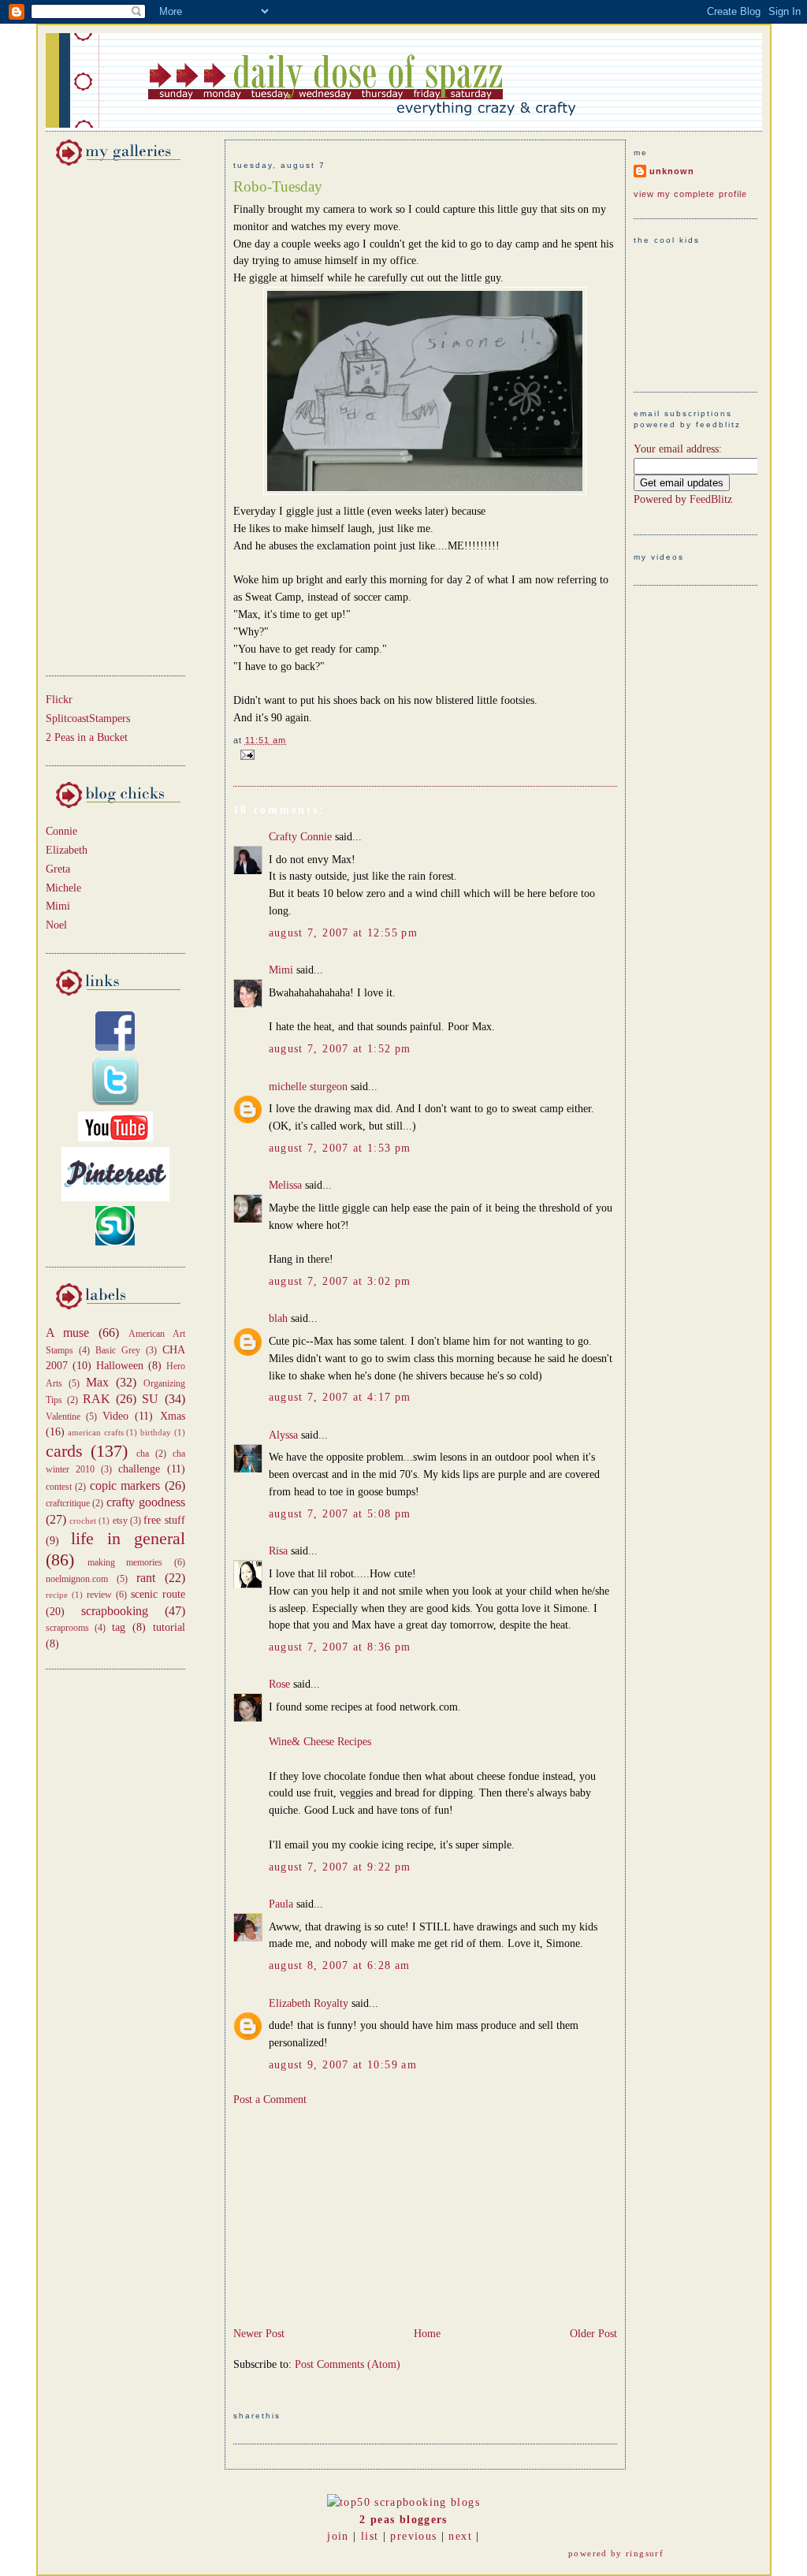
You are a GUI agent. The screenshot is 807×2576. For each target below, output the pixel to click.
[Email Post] (245, 754)
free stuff (164, 1520)
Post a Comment (270, 2100)
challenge (139, 1469)
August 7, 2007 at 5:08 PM (340, 1514)
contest (59, 1487)
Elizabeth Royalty (309, 2003)
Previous (413, 2536)
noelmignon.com (77, 1579)
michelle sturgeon (308, 1087)
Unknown (672, 171)
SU (150, 1399)
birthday (156, 1432)
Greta (58, 869)
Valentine (63, 1416)
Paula (281, 1904)
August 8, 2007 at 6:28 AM (340, 1966)
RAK (97, 1399)
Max (97, 1382)
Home (427, 2334)
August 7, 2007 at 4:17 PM (340, 1397)
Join (338, 2536)
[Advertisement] (93, 418)
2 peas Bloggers (403, 2520)
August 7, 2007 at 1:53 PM (340, 1148)
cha (143, 1454)
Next (460, 2536)
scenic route (158, 1594)
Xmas (173, 1416)
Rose (279, 1684)
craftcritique (68, 1503)
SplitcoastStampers (88, 718)
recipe (57, 1595)
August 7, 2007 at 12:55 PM (344, 933)
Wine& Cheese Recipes (320, 1742)
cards (64, 1451)
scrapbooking (115, 1611)
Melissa (285, 1185)
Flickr (59, 700)
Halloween (120, 1366)
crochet (83, 1521)
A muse (68, 1333)
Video (115, 1416)
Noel (56, 925)
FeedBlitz (711, 499)
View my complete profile (691, 194)
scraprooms (67, 1628)
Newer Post (259, 2334)
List (370, 2536)
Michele (63, 888)
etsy (120, 1521)
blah (278, 1318)
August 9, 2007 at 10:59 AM (343, 2065)
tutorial (169, 1627)
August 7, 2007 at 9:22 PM (340, 1867)
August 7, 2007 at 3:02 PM (340, 1281)
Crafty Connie (300, 837)
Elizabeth (67, 850)
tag (119, 1627)
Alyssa (283, 1435)
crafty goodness (146, 1502)
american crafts (96, 1432)
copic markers (125, 1485)
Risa (278, 1551)
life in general (128, 1539)
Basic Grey (118, 1350)
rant (146, 1578)
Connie (61, 831)
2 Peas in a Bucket (87, 737)
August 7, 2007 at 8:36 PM (340, 1647)
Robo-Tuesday (278, 186)
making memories (125, 1562)
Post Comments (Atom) (348, 2364)
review (99, 1595)
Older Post (593, 2334)
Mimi (58, 906)
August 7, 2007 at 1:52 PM (340, 1049)
